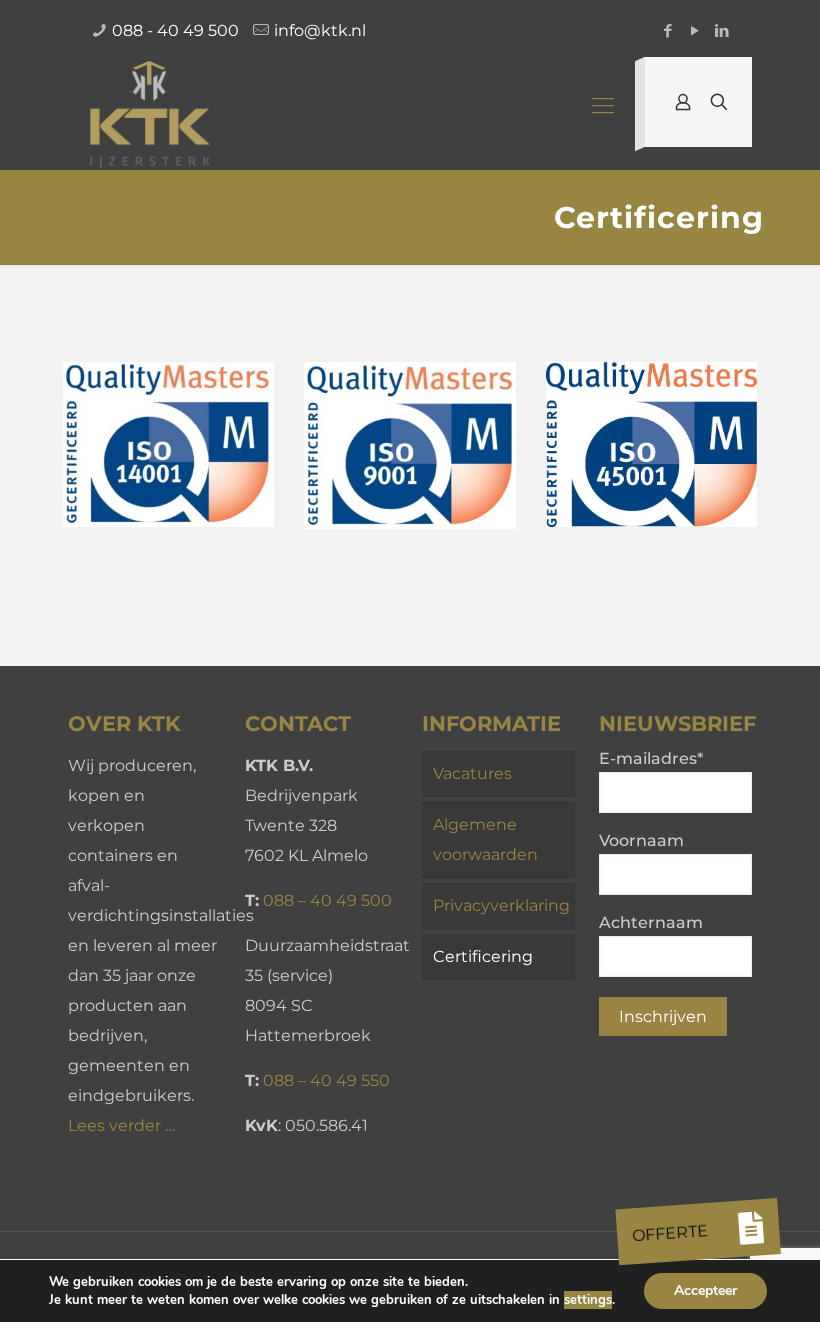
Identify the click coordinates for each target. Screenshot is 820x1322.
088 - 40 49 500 (175, 30)
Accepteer (705, 1290)
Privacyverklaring (501, 905)
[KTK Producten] (150, 116)
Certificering (483, 956)
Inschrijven (663, 1016)
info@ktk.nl (320, 30)
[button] (751, 1228)
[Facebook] (667, 30)
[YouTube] (694, 30)
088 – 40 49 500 (327, 900)
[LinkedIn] (721, 30)
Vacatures (472, 773)
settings (588, 1300)
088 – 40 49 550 (326, 1080)
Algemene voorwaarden (485, 839)
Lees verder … (121, 1125)
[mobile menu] (603, 106)
